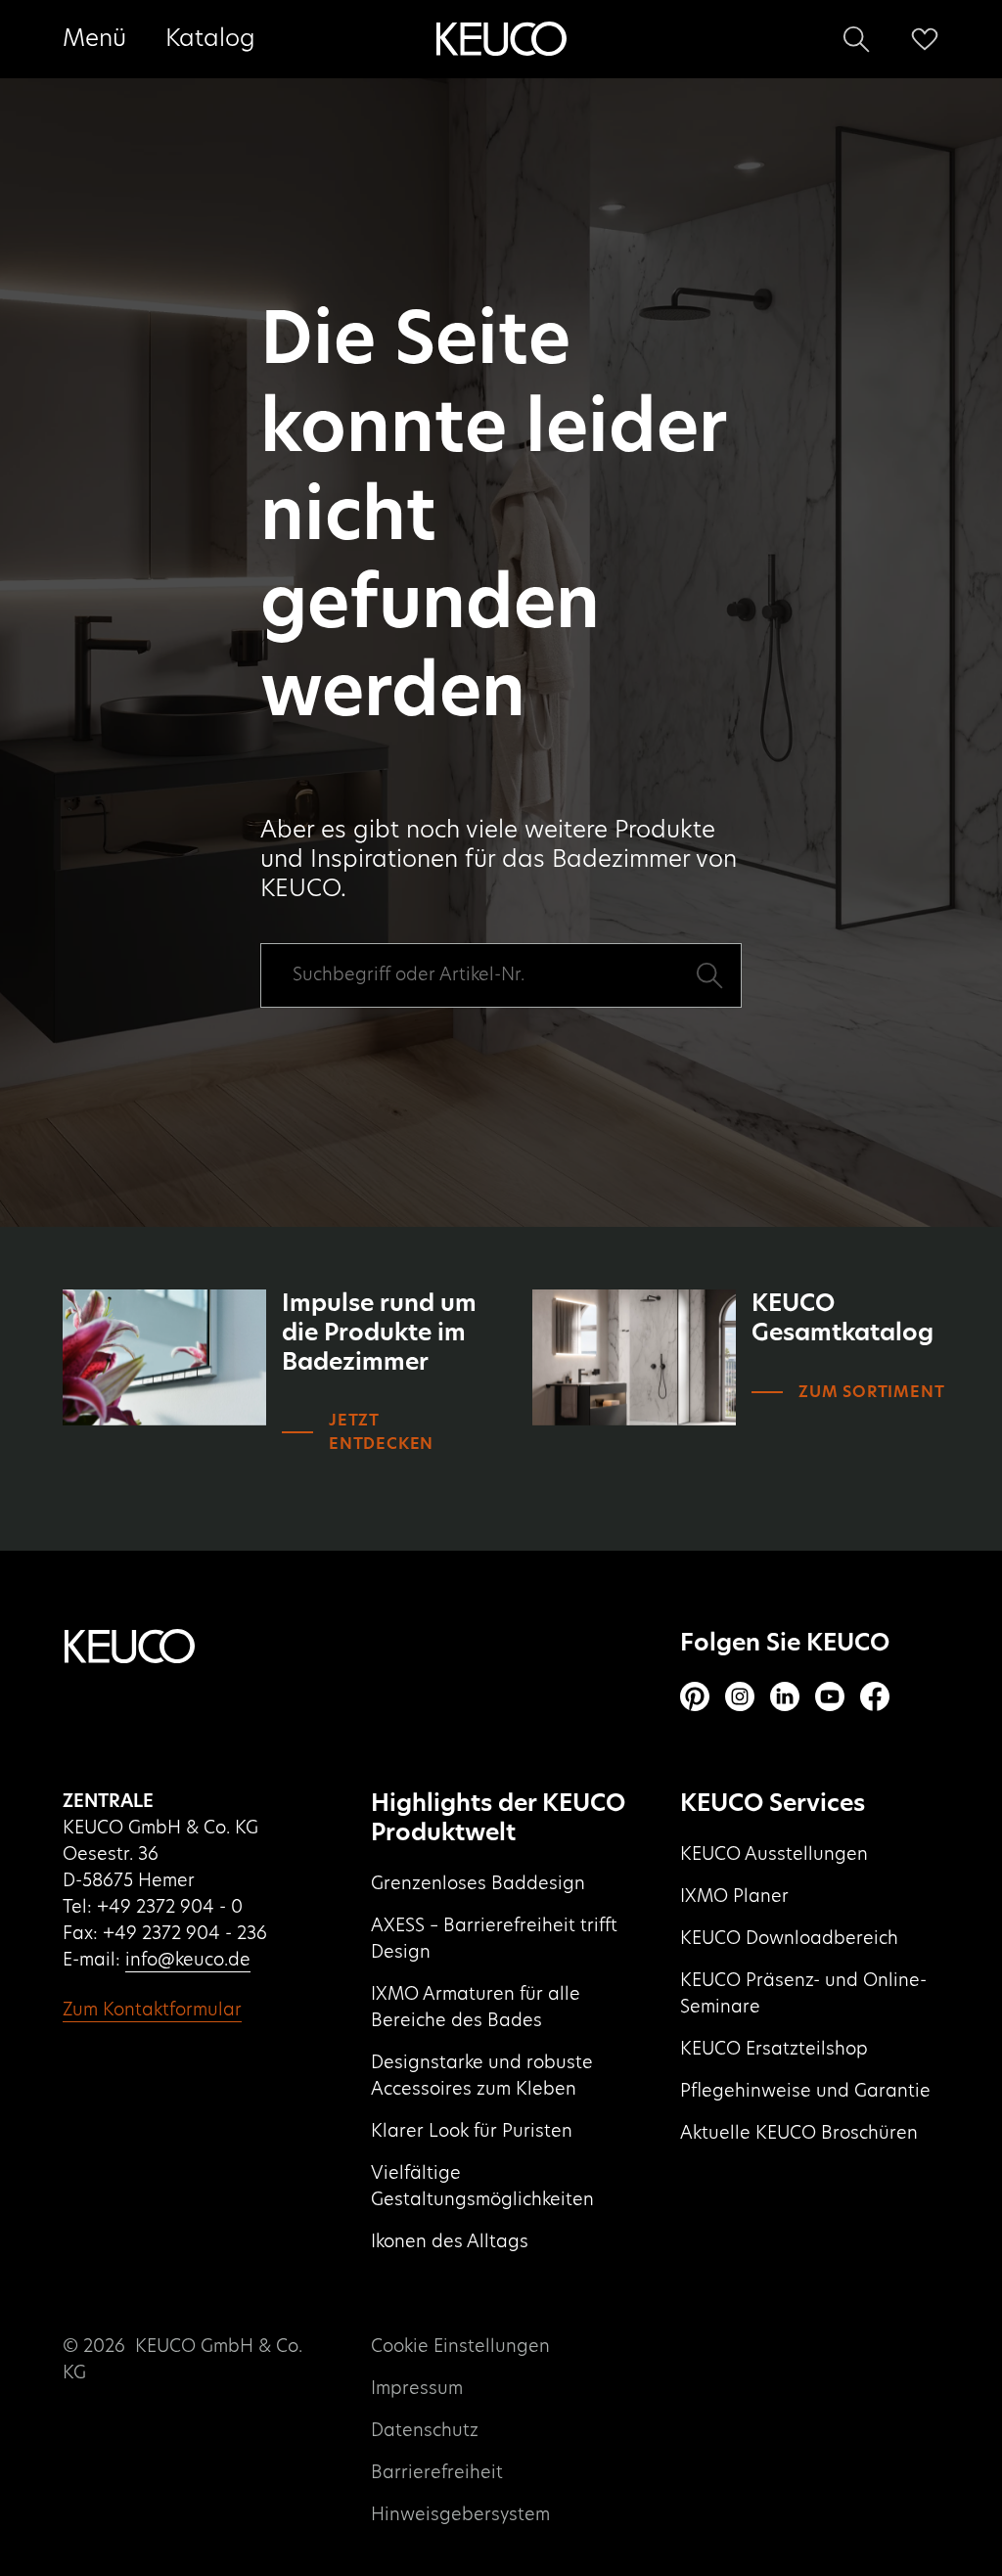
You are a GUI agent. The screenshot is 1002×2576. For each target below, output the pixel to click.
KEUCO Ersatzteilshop (774, 2050)
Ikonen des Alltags (450, 2242)
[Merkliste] (925, 39)
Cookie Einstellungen (460, 2347)
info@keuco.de (188, 1961)
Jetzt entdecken (381, 1432)
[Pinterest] (695, 1696)
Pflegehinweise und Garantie (805, 2092)
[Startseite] (501, 39)
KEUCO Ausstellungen (774, 1855)
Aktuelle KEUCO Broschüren (799, 2134)
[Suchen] (856, 39)
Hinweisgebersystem (460, 2515)
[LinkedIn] (785, 1696)
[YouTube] (830, 1696)
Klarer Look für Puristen (472, 2132)
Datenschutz (425, 2431)
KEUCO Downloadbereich (789, 1939)
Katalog (210, 39)
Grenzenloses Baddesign (478, 1884)
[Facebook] (875, 1696)
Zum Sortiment (871, 1392)
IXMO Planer (734, 1897)
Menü (94, 39)
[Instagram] (740, 1696)
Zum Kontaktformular (152, 2011)
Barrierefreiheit (437, 2473)
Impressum (417, 2389)
